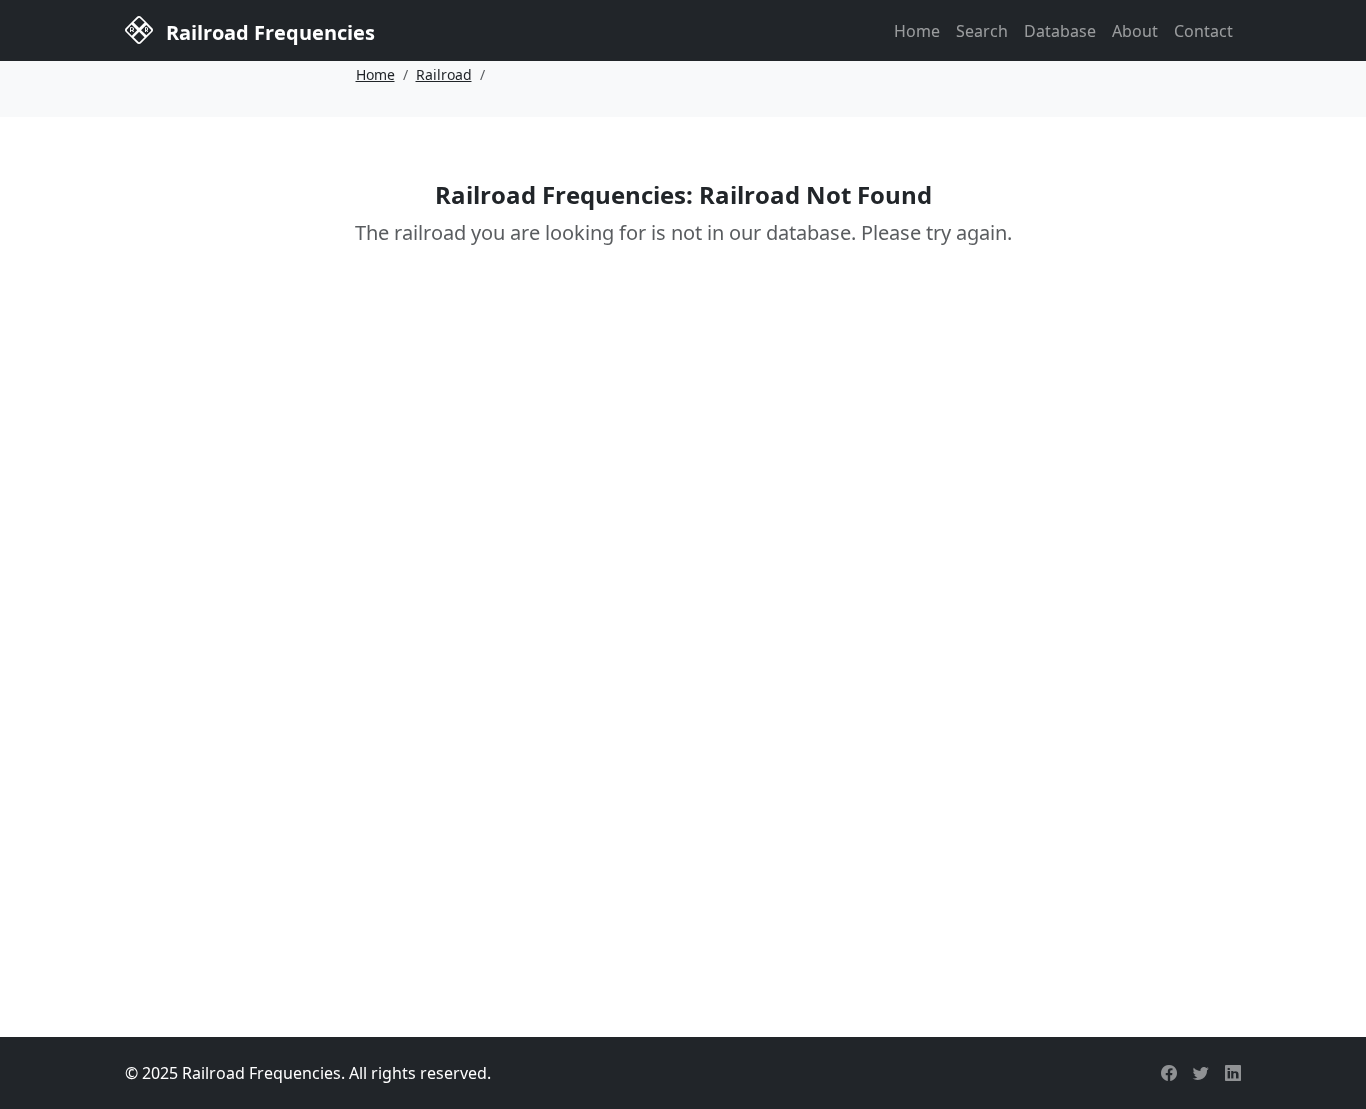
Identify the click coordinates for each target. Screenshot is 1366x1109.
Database (1060, 31)
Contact (1203, 31)
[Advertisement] (683, 839)
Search (982, 31)
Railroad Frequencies (268, 32)
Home (917, 31)
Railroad (444, 74)
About (1135, 31)
